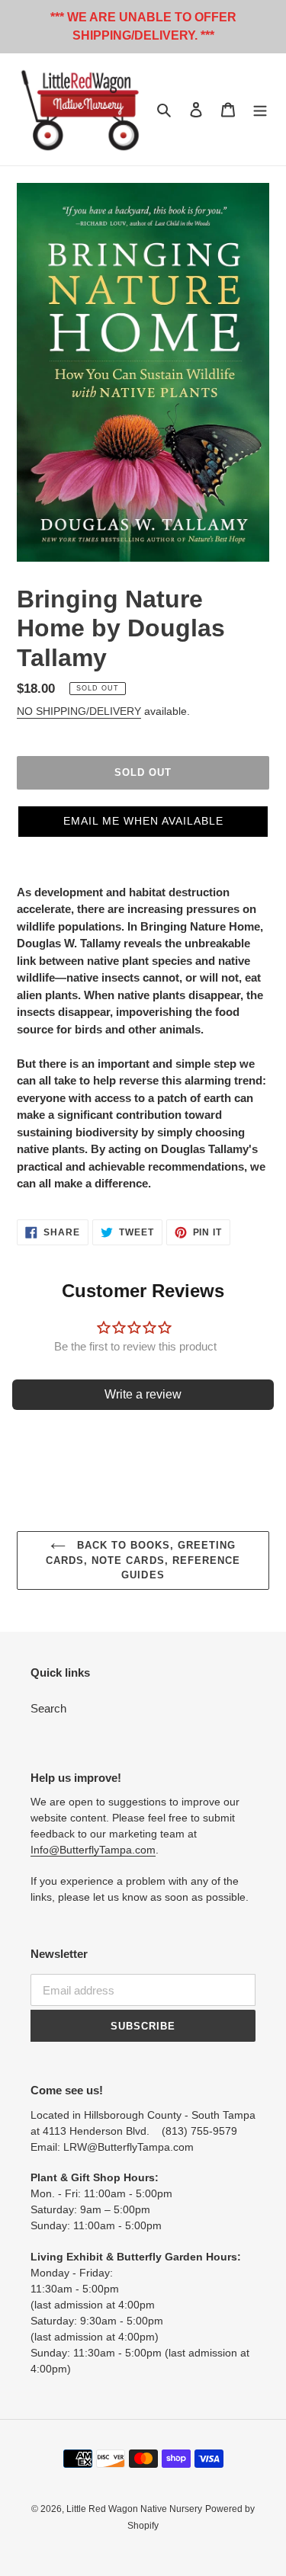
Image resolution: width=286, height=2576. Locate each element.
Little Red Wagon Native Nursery (134, 2509)
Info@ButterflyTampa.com (93, 1850)
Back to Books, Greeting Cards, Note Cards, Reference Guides (143, 1560)
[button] (143, 822)
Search (48, 1708)
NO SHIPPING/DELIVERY (79, 711)
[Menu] (260, 109)
